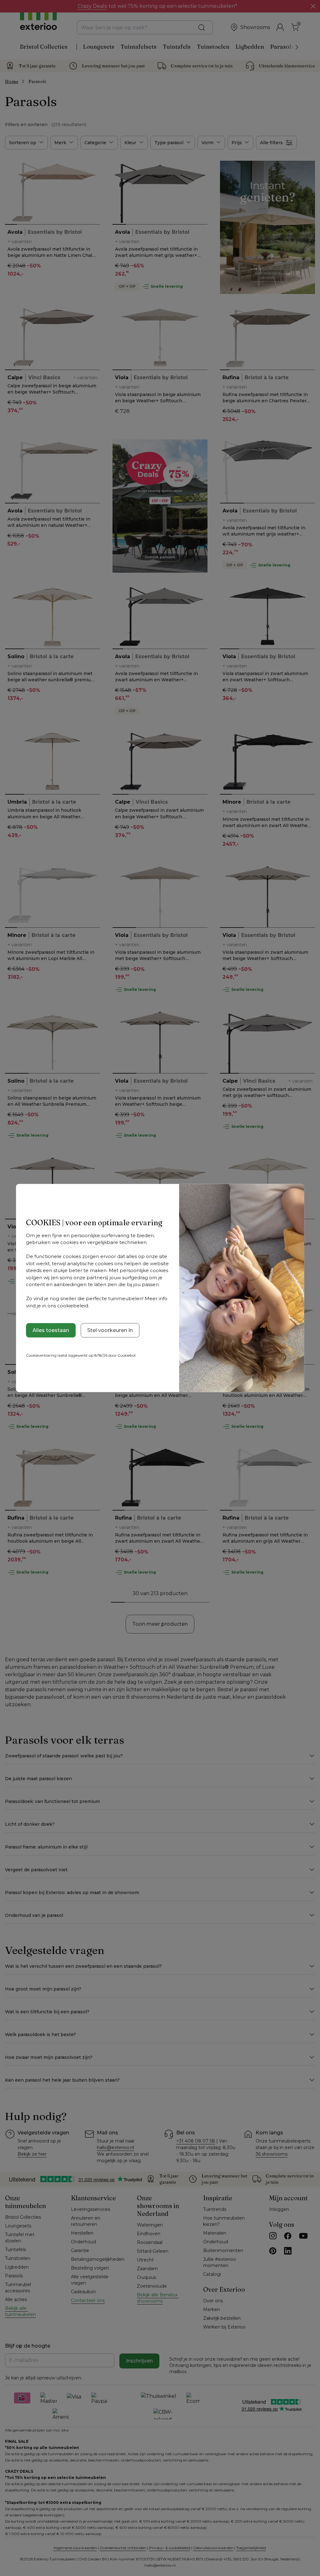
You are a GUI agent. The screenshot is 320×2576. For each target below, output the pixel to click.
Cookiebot (127, 1355)
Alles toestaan (51, 1330)
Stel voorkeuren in (110, 1330)
